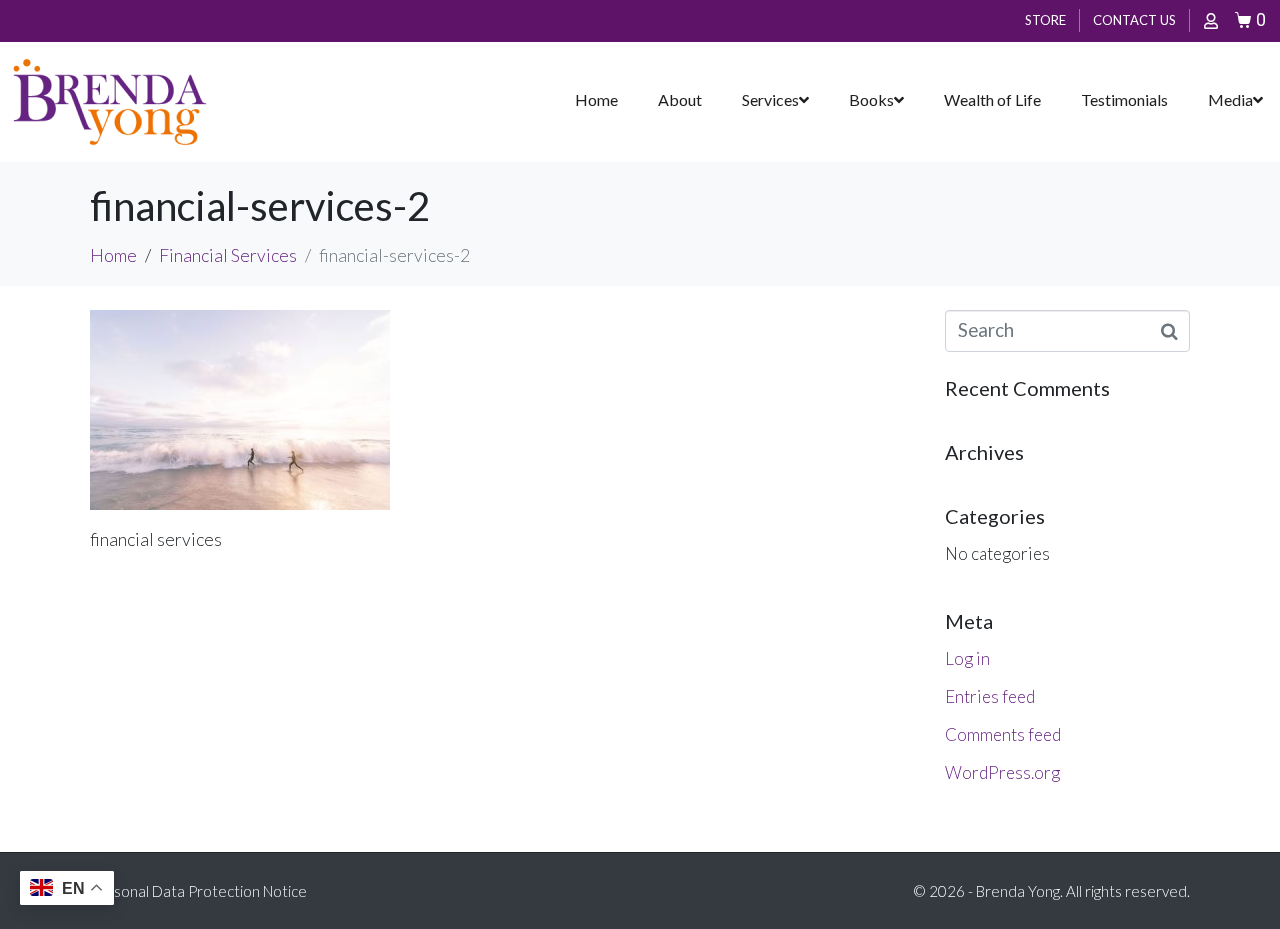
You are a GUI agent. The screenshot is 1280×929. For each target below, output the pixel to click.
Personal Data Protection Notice (198, 891)
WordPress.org (1002, 772)
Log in (967, 658)
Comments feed (1003, 734)
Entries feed (990, 696)
